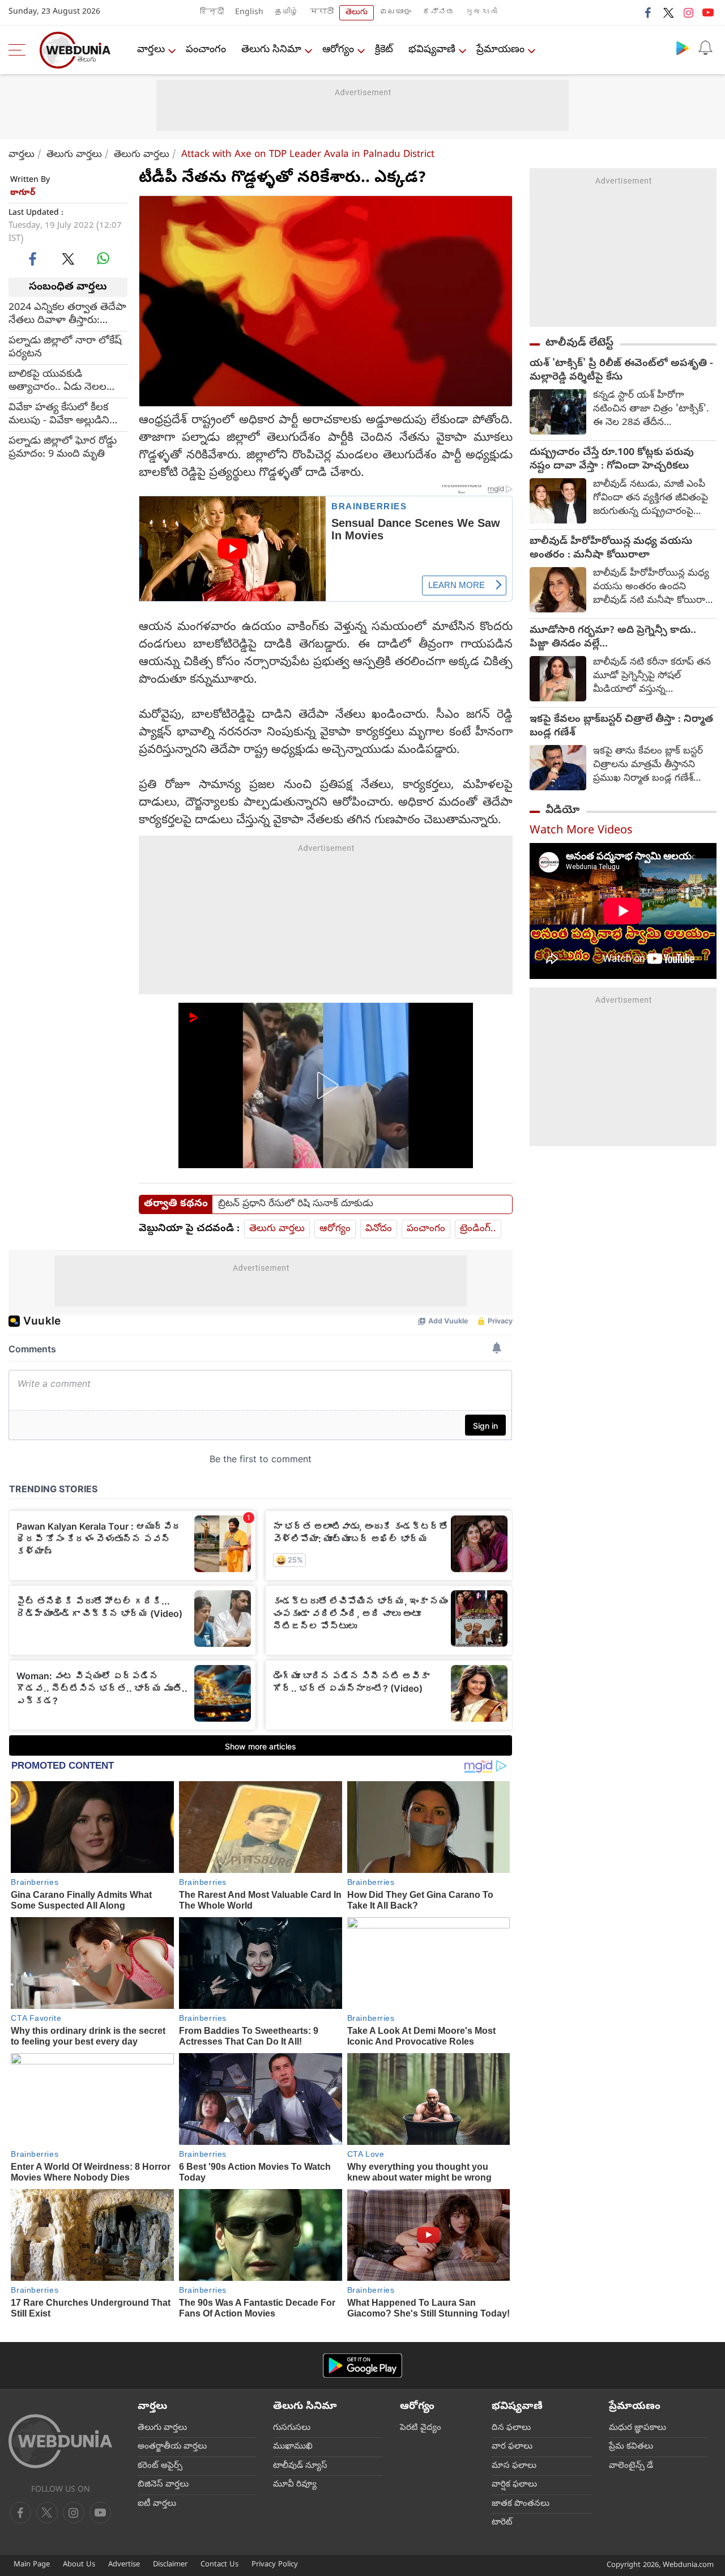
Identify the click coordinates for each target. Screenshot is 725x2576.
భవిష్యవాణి (432, 50)
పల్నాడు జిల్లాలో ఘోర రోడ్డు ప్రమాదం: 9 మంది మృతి (63, 448)
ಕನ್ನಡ (438, 13)
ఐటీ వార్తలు (157, 2504)
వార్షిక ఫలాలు (514, 2485)
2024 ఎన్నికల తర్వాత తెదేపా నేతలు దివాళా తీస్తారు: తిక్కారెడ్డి (67, 314)
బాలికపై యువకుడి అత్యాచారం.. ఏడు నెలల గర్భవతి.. (57, 381)
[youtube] (708, 12)
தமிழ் (287, 13)
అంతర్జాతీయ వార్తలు (172, 2447)
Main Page (32, 2565)
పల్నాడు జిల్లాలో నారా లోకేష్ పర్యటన (65, 348)
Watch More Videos (581, 831)
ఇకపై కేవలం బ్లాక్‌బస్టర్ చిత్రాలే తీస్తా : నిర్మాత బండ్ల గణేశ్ (621, 727)
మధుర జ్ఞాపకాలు (637, 2428)
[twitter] (668, 12)
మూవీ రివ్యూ (295, 2485)
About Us (79, 2565)
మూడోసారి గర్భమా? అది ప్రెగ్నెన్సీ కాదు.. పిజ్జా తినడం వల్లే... (613, 638)
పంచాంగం (206, 50)
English (249, 13)
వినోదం (379, 1229)
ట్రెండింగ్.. (478, 1229)
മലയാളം (395, 13)
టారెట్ (502, 2523)
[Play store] (683, 48)
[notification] (705, 48)
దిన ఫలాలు (511, 2428)
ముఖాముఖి (293, 2447)
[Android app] (362, 2366)
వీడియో (562, 811)
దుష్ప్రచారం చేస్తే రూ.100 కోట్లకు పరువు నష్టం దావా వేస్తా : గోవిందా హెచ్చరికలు (612, 460)
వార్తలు (151, 50)
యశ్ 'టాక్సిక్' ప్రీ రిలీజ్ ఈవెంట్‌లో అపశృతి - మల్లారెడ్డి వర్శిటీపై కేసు (621, 371)
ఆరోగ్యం (338, 50)
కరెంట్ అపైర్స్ (160, 2466)
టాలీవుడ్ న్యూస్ (300, 2466)
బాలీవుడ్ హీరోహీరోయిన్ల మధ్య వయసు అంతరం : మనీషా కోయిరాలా (611, 549)
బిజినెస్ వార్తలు (163, 2485)
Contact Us (219, 2565)
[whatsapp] (103, 258)
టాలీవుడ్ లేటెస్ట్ (579, 343)
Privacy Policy (275, 2565)
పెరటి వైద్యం (421, 2428)
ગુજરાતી (481, 13)
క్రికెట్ (384, 50)
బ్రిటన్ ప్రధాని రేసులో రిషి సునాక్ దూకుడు (296, 1204)
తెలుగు (357, 13)
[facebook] (649, 12)
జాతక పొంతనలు (521, 2504)
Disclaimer (170, 2565)
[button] (326, 1085)
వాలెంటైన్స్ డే (631, 2466)
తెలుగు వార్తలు (74, 155)
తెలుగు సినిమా (271, 50)
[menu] (20, 50)
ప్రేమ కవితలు (631, 2447)
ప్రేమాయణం (500, 50)
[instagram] (688, 12)
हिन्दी (212, 13)
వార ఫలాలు (512, 2447)
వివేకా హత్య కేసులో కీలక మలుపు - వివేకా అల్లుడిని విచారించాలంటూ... (59, 415)
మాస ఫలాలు (514, 2466)
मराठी (322, 13)
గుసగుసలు (292, 2428)
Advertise (124, 2565)
